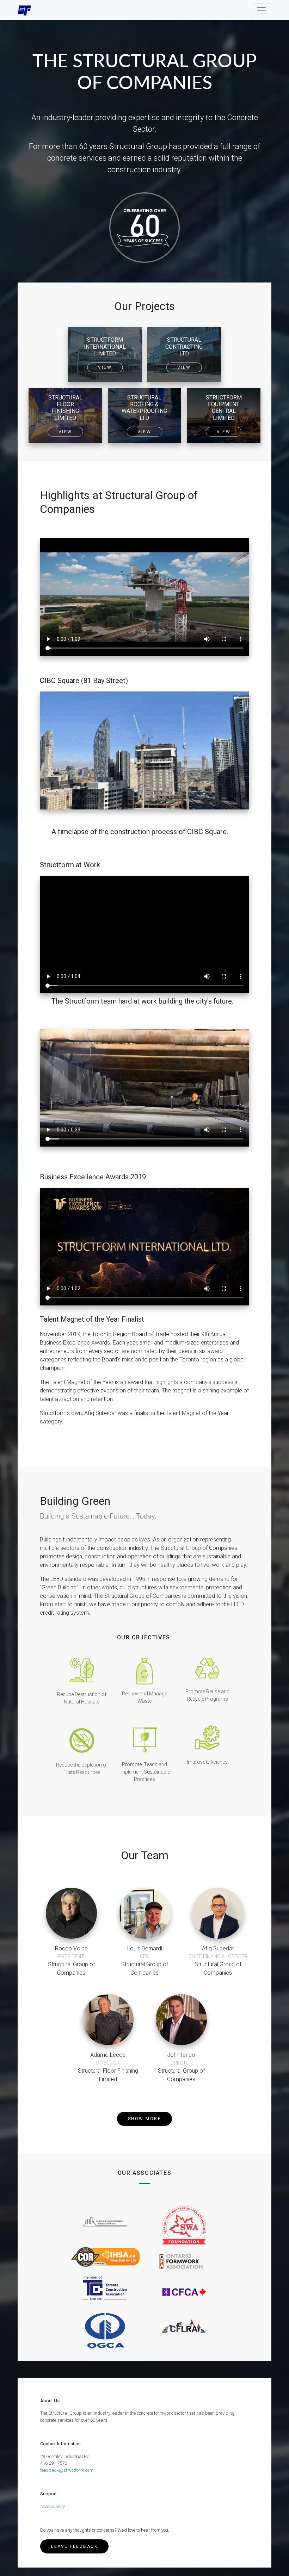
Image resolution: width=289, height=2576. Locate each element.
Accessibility (53, 2506)
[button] (145, 2119)
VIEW (105, 367)
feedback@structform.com (67, 2470)
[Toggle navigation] (262, 10)
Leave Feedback (74, 2546)
